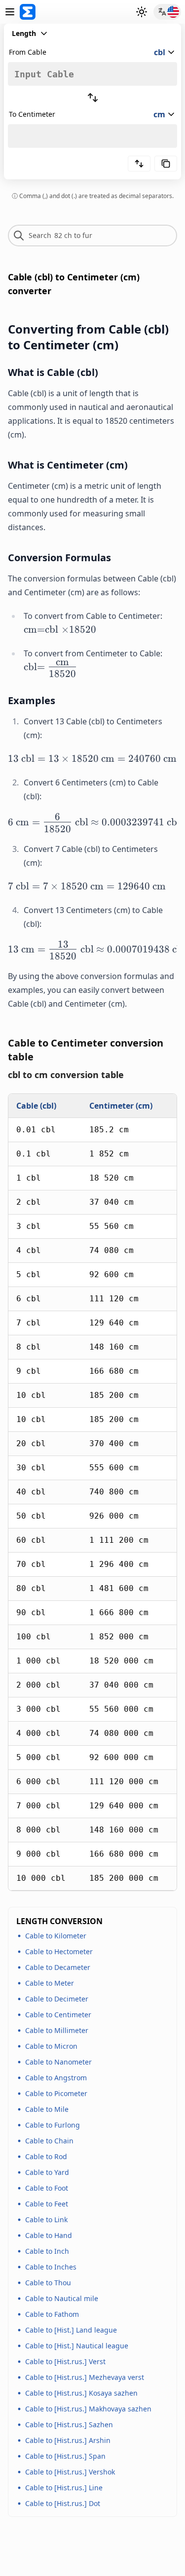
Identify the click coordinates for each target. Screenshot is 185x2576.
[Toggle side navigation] (10, 12)
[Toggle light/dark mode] (142, 12)
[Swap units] (93, 98)
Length (24, 33)
